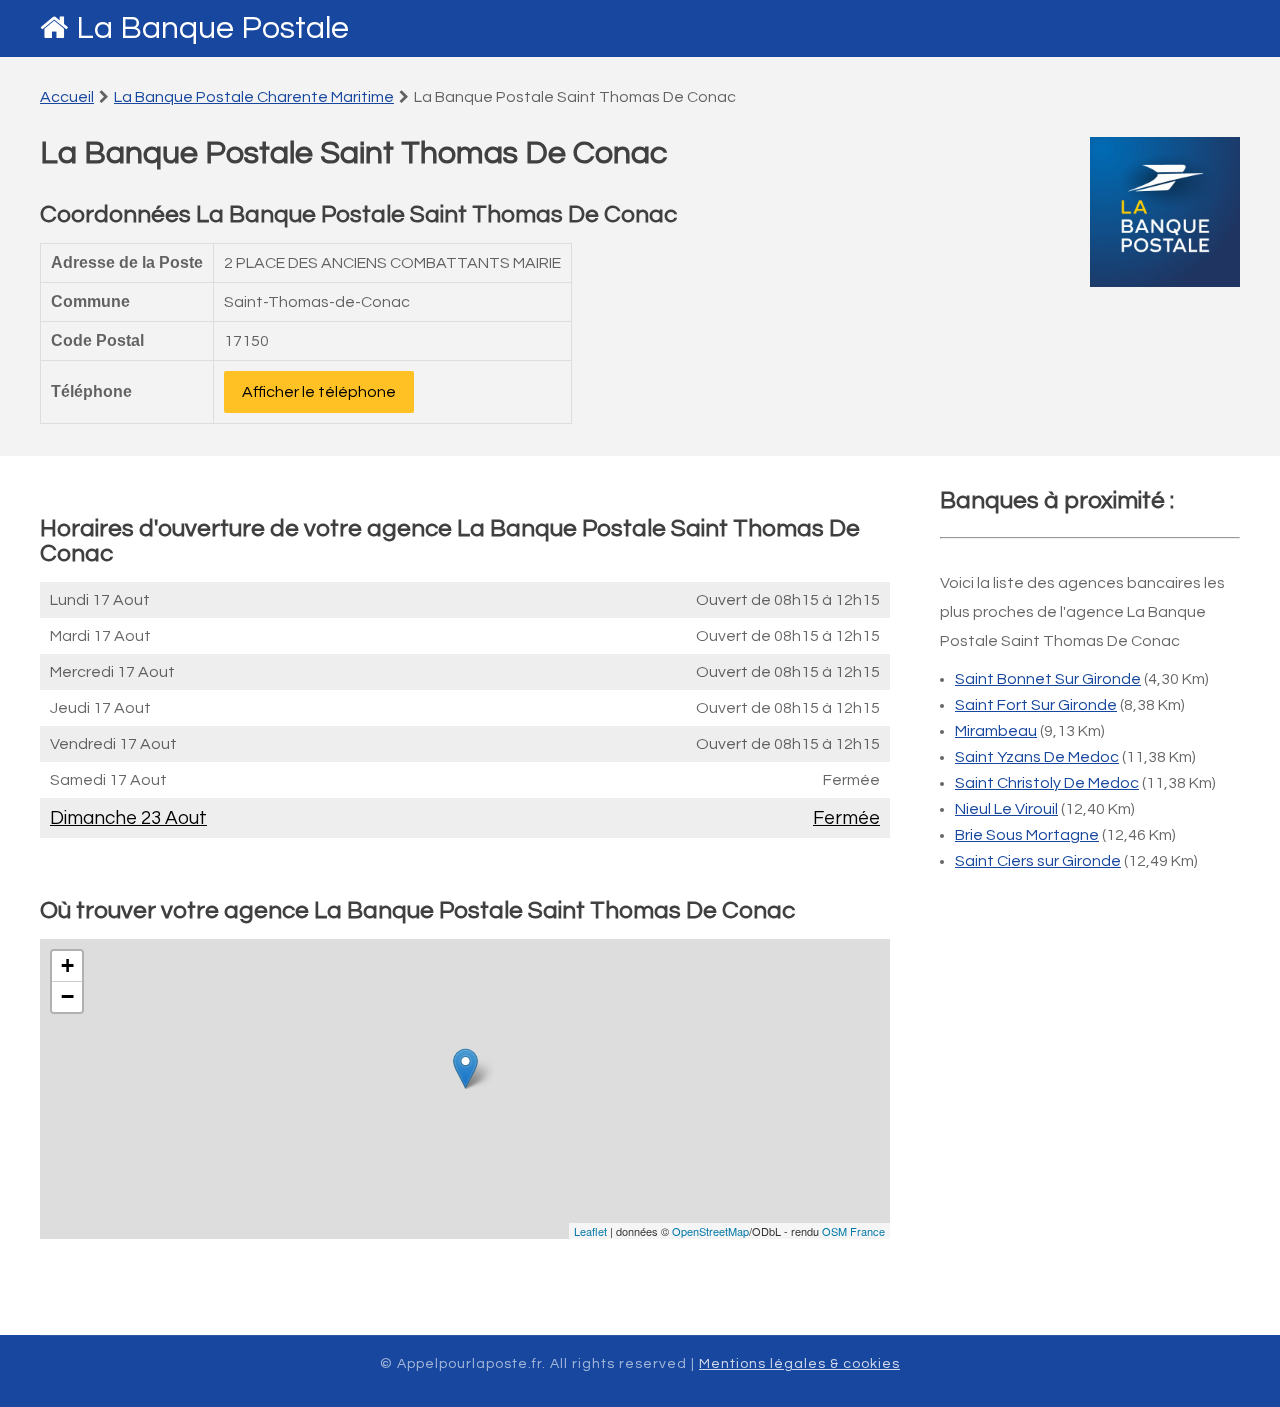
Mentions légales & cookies (799, 1364)
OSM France (853, 1231)
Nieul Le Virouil (1006, 809)
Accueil (67, 97)
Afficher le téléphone (319, 392)
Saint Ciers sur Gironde (1038, 861)
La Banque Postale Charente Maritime (254, 97)
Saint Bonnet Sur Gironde (1048, 679)
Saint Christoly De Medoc (1047, 783)
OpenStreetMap (710, 1231)
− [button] (67, 996)
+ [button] (67, 965)
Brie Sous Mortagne (1027, 835)
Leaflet (590, 1231)
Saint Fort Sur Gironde (1036, 705)
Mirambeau (996, 731)
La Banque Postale (212, 28)
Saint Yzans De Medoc (1037, 757)
